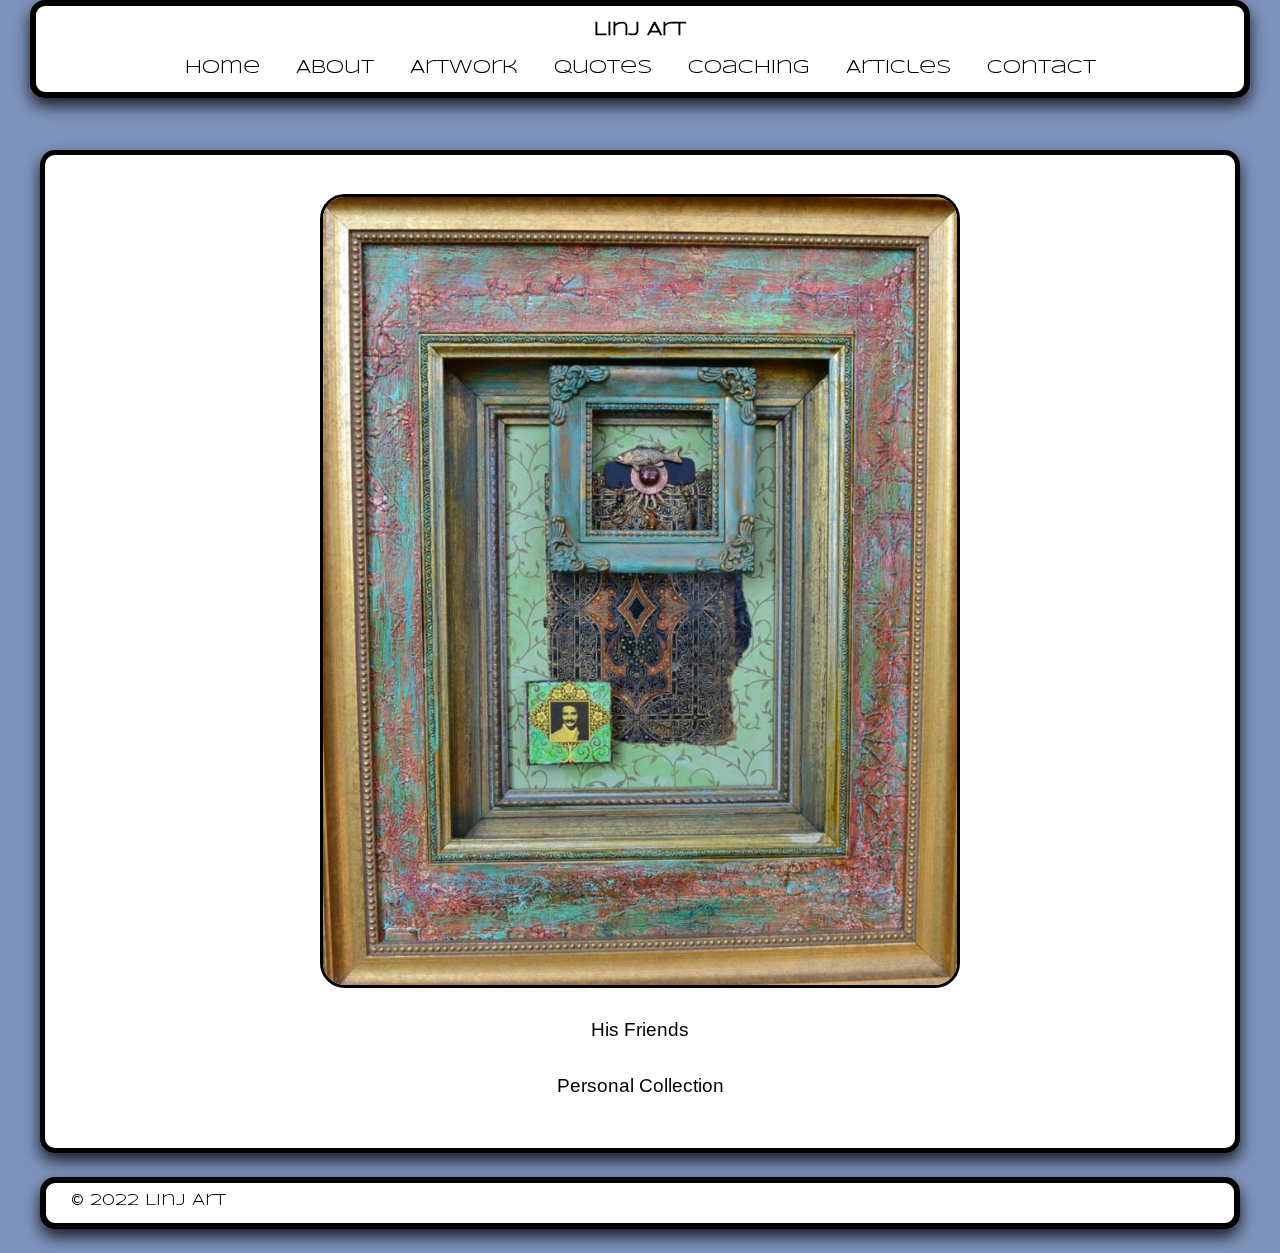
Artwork (464, 68)
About (335, 68)
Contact (1041, 68)
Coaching (749, 68)
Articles (898, 68)
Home (222, 68)
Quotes (603, 68)
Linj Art (640, 30)
